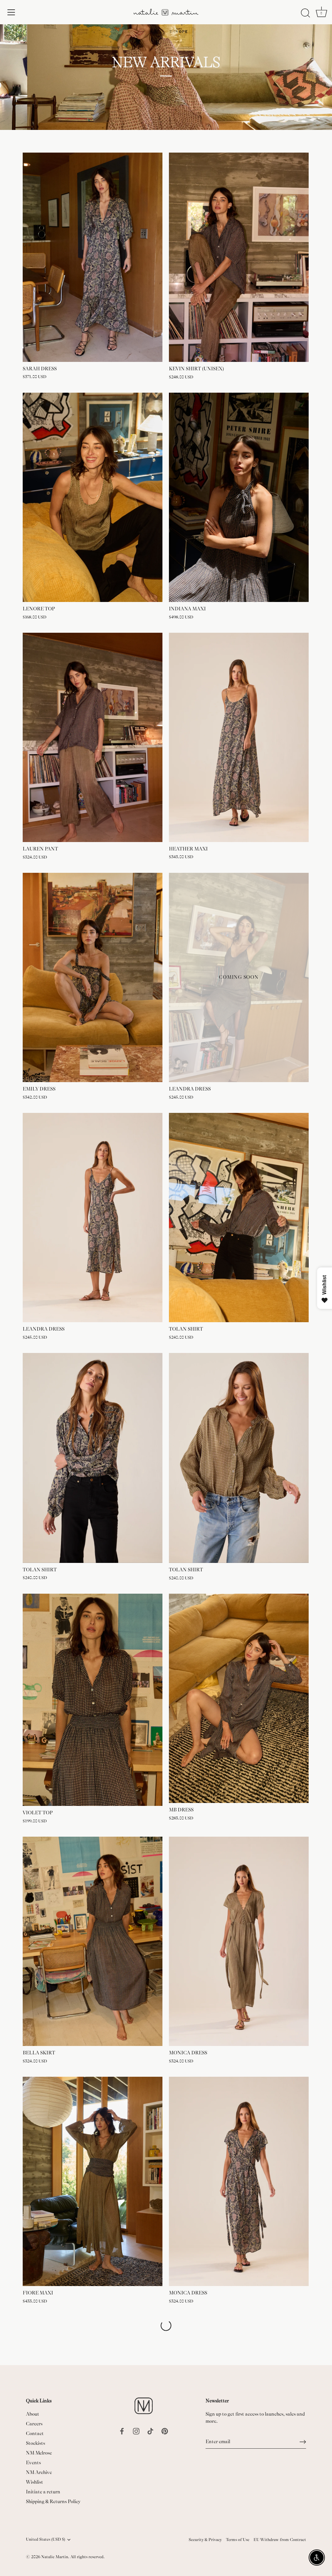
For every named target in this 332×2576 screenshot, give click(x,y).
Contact (35, 2434)
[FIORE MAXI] (93, 2182)
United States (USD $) (46, 2539)
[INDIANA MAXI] (239, 497)
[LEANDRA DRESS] (93, 1218)
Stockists (36, 2443)
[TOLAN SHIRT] (239, 1218)
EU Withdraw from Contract (280, 2540)
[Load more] (166, 2326)
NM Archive (39, 2472)
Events (33, 2463)
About (33, 2414)
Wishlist (35, 2482)
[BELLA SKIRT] (93, 1941)
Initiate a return (43, 2492)
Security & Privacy (205, 2540)
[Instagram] (136, 2431)
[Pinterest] (165, 2431)
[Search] (305, 13)
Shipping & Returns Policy (53, 2502)
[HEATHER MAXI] (239, 737)
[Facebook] (122, 2431)
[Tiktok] (150, 2431)
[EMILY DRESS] (93, 978)
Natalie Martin (55, 2557)
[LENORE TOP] (93, 497)
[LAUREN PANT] (93, 738)
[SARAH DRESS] (93, 257)
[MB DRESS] (239, 1698)
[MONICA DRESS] (239, 1941)
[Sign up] (303, 2442)
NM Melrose (39, 2453)
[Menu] (11, 12)
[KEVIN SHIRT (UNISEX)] (239, 257)
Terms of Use (238, 2540)
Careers (34, 2424)
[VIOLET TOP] (93, 1700)
